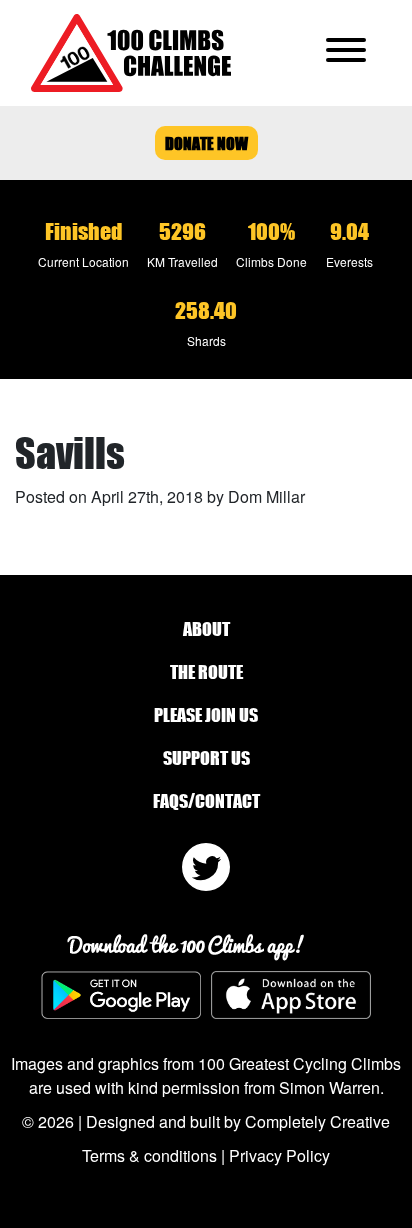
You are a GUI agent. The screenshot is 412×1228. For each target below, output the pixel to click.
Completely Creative (317, 1121)
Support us (206, 758)
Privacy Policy (279, 1155)
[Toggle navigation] (346, 53)
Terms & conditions (149, 1155)
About (206, 629)
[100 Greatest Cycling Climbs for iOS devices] (291, 994)
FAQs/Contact (206, 801)
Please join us (206, 715)
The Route (206, 672)
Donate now (206, 143)
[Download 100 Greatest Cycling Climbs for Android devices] (121, 995)
